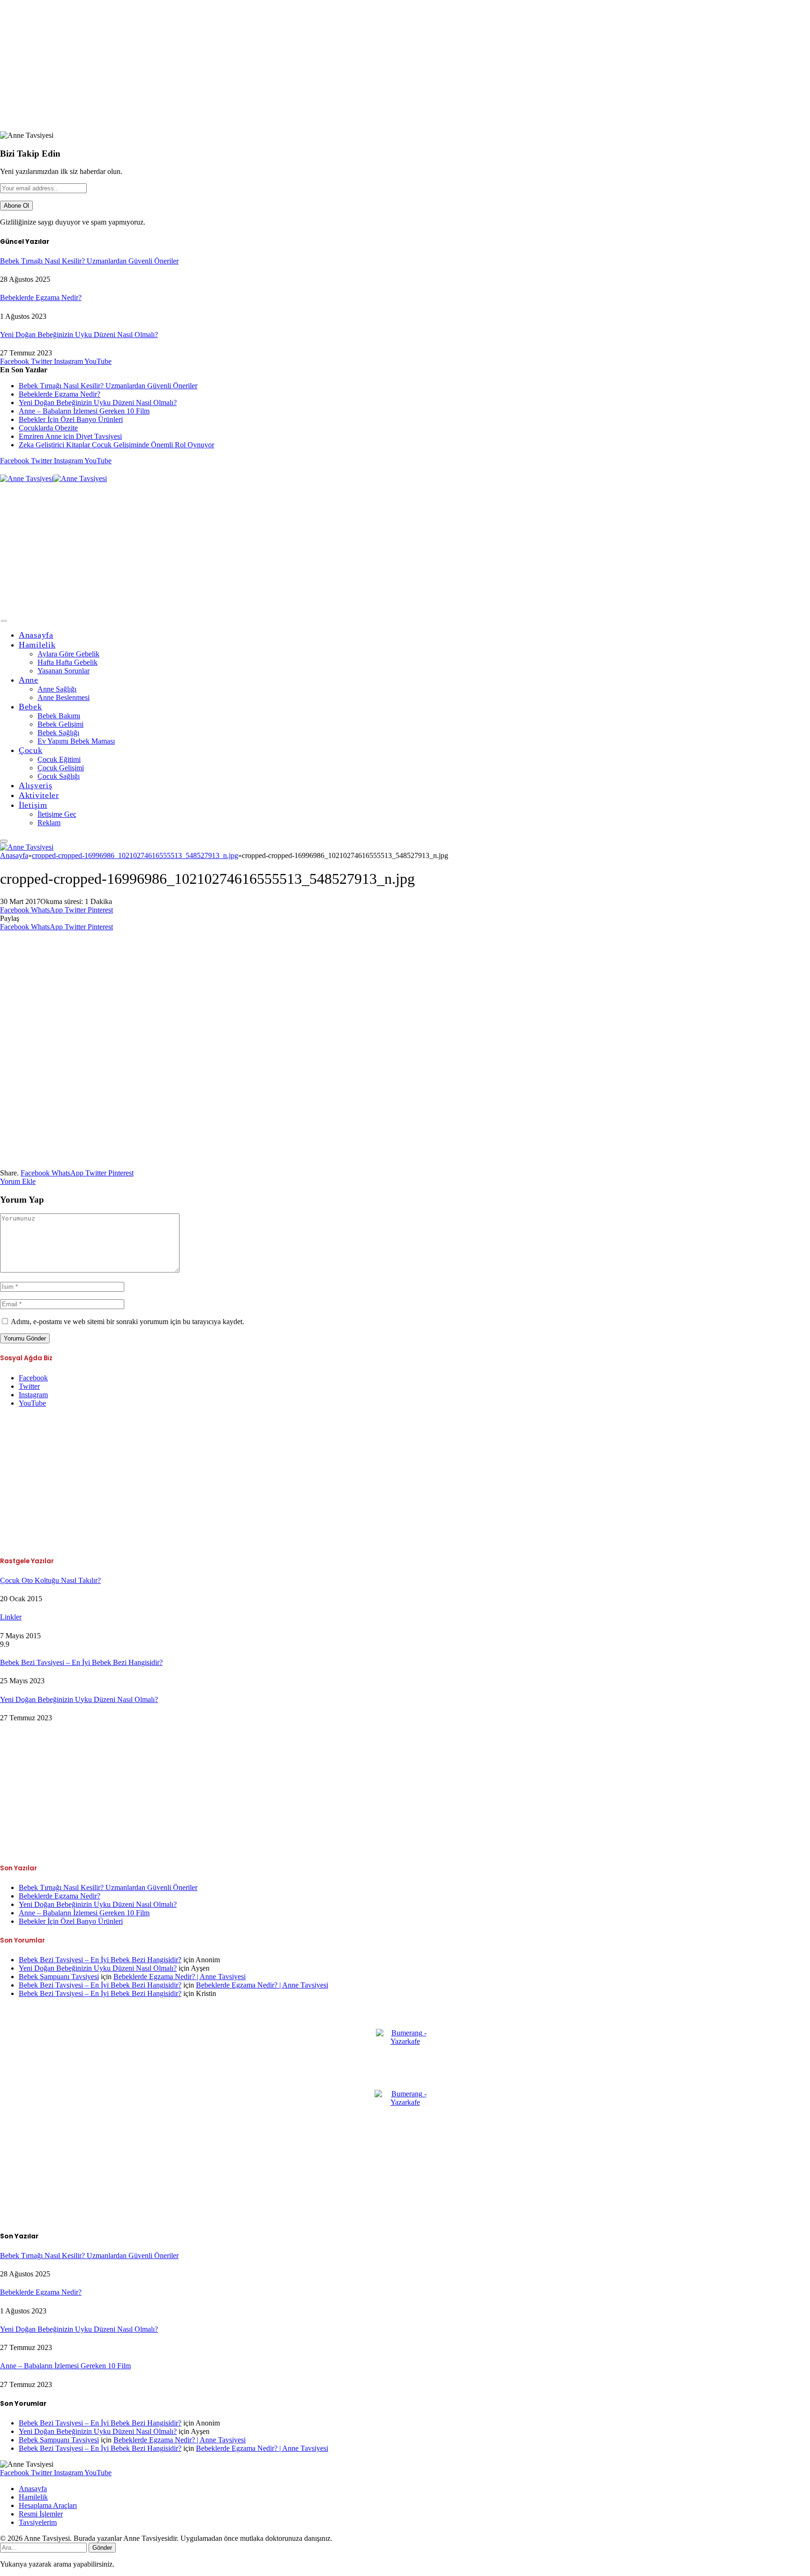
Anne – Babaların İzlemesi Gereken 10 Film (84, 411)
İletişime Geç (57, 814)
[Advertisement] (281, 66)
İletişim (33, 805)
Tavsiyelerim (38, 2522)
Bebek (30, 707)
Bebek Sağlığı (58, 733)
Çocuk (31, 750)
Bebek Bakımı (59, 716)
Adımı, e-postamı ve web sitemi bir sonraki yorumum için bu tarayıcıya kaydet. (127, 1322)
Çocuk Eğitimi (59, 759)
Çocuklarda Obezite (48, 428)
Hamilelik (37, 645)
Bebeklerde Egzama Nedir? (41, 298)
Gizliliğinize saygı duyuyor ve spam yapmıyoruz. (73, 222)
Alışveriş (35, 785)
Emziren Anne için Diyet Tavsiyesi (70, 436)
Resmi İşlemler (41, 2514)
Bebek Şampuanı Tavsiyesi (59, 1977)
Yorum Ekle (18, 1181)
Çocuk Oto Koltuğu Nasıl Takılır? (50, 1580)
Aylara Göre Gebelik (68, 654)
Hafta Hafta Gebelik (67, 662)
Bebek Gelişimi (60, 724)
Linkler (11, 1617)
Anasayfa (36, 635)
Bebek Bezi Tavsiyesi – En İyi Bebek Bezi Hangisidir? (81, 1662)
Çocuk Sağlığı (59, 776)
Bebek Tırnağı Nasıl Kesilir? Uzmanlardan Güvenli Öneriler (89, 261)
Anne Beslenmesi (64, 697)
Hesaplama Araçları (48, 2505)
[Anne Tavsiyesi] (53, 478)
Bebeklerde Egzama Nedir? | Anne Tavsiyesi (180, 1977)
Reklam (49, 823)
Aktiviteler (39, 795)
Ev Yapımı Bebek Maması (76, 741)
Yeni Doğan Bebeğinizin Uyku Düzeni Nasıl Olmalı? (79, 335)
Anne (29, 680)
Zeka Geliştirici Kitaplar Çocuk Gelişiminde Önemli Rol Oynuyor (116, 445)
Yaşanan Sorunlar (64, 671)
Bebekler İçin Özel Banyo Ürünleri (71, 419)
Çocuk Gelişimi (61, 768)
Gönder (102, 2548)
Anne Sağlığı (57, 689)
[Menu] (4, 621)
